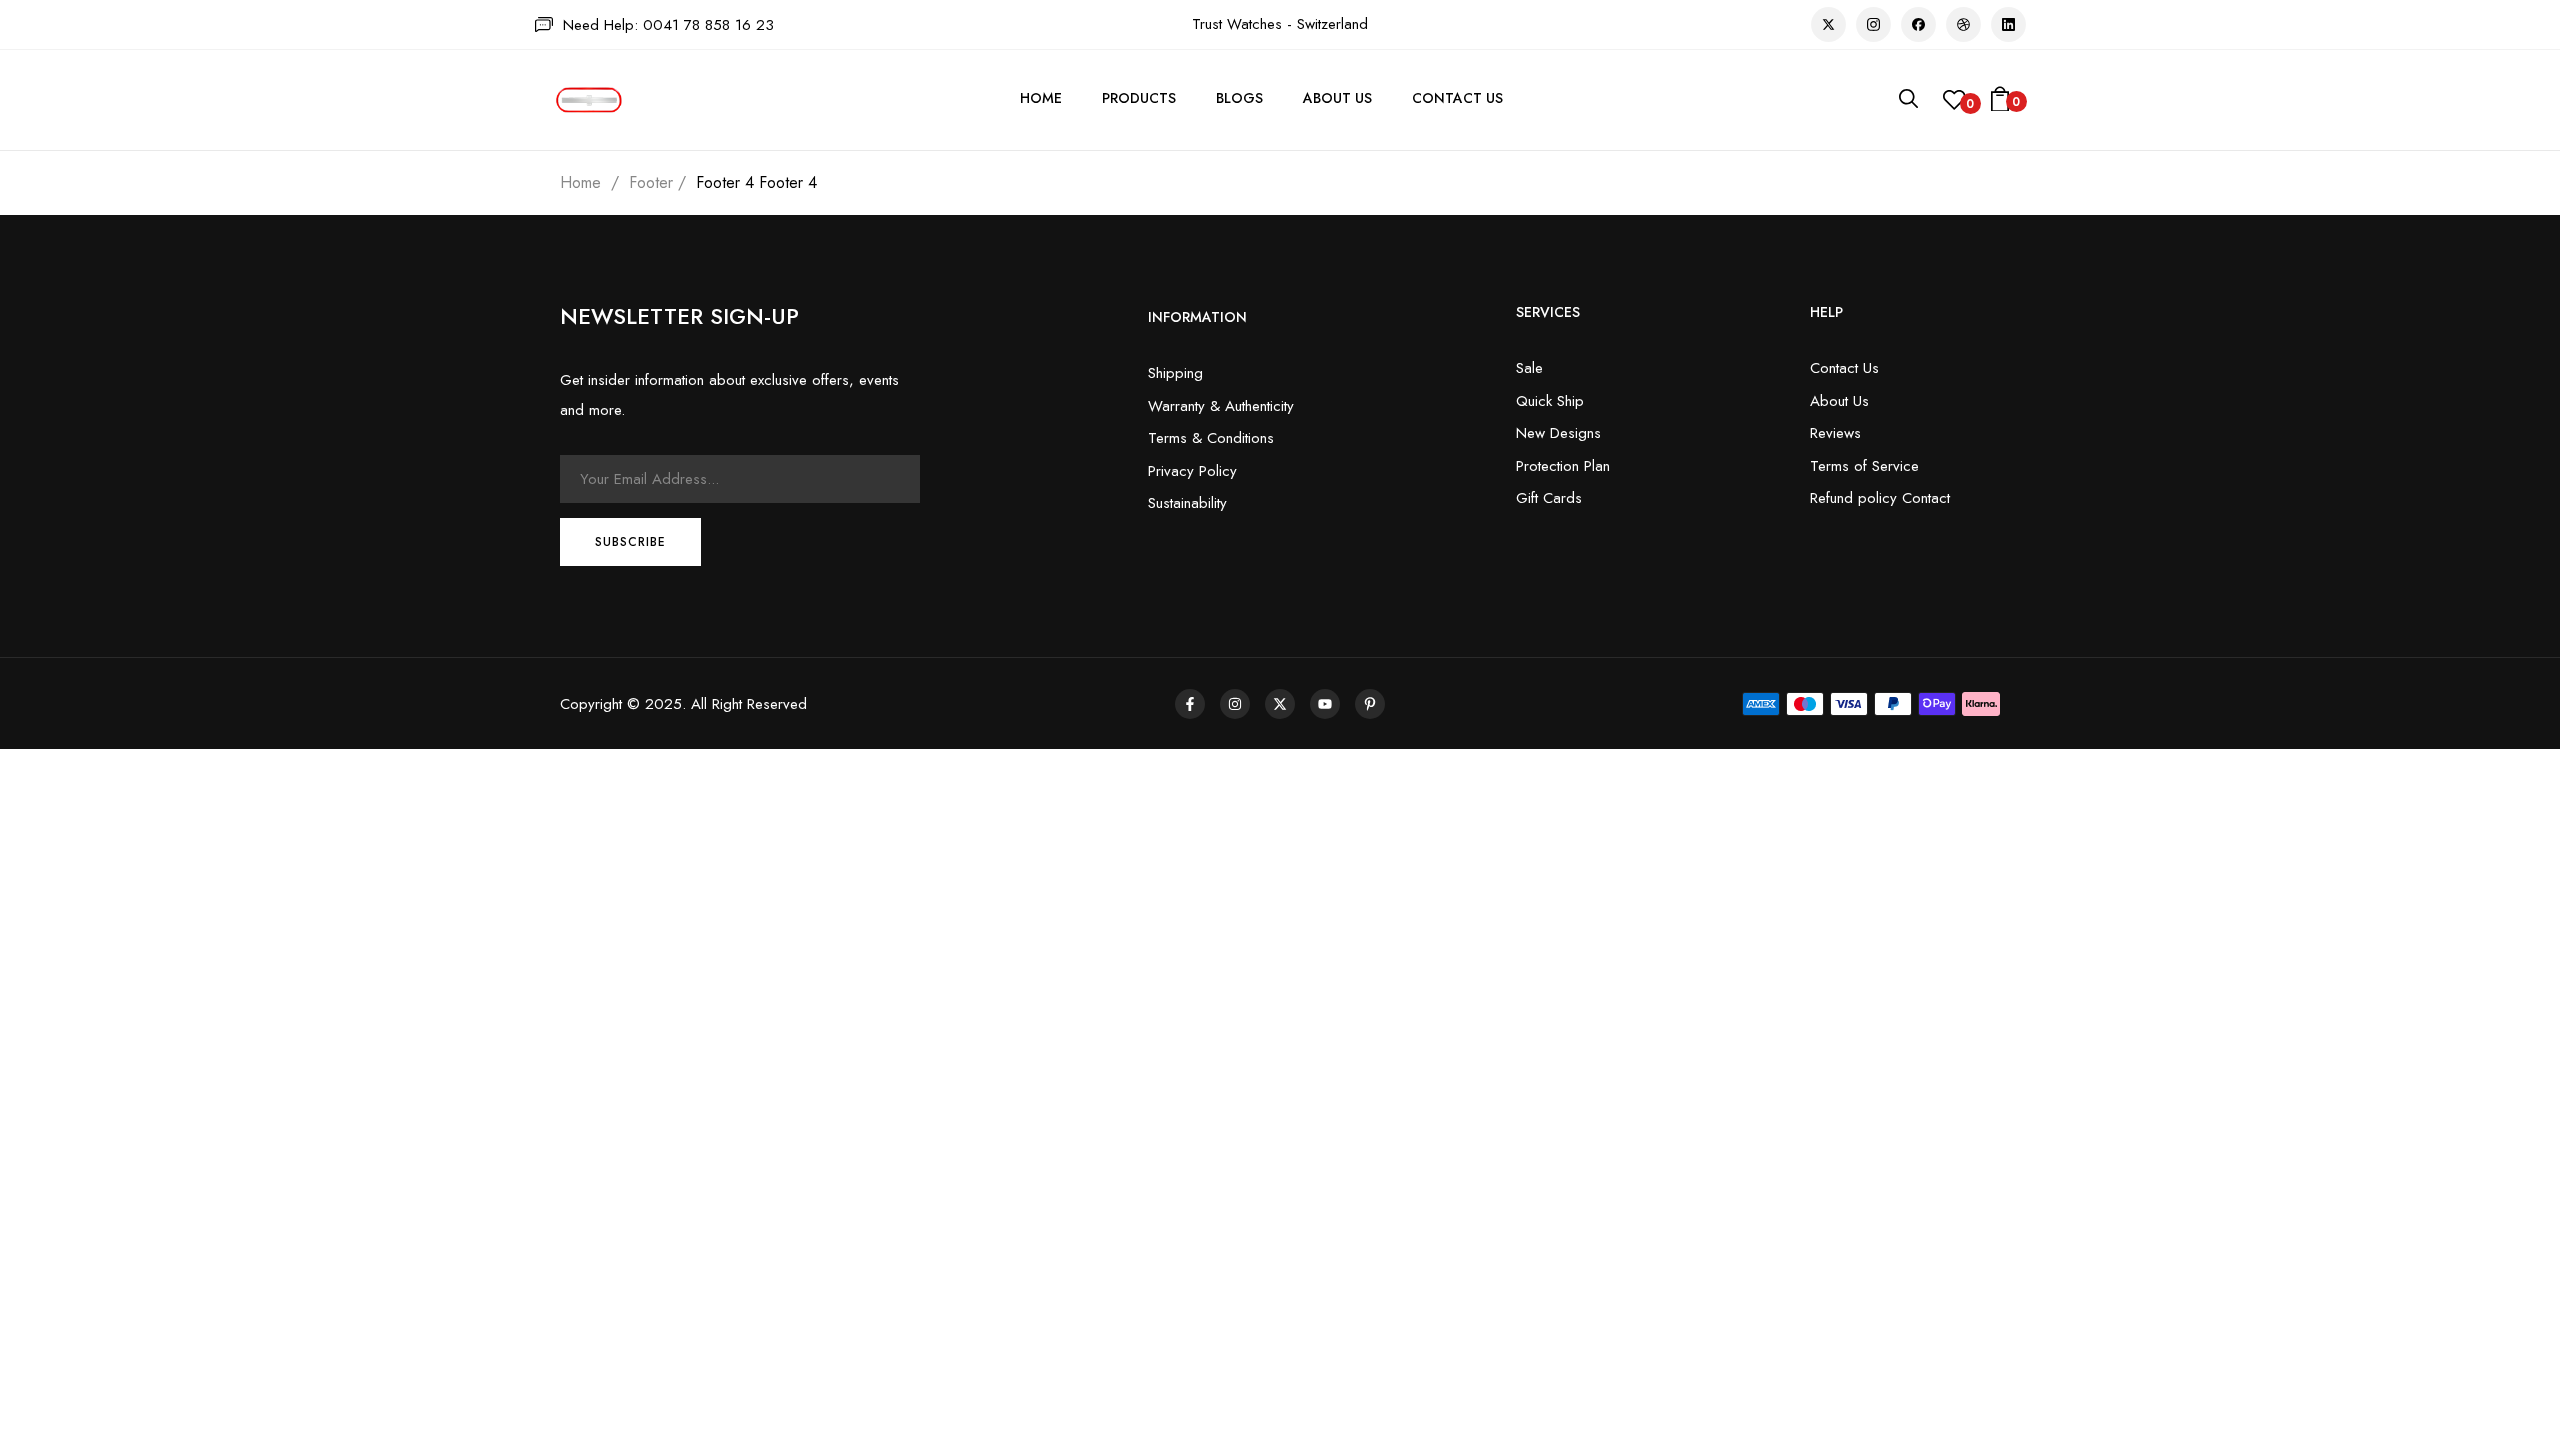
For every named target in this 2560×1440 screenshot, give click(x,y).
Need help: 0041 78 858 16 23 (668, 25)
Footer (651, 182)
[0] (1954, 105)
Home (580, 182)
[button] (2000, 100)
